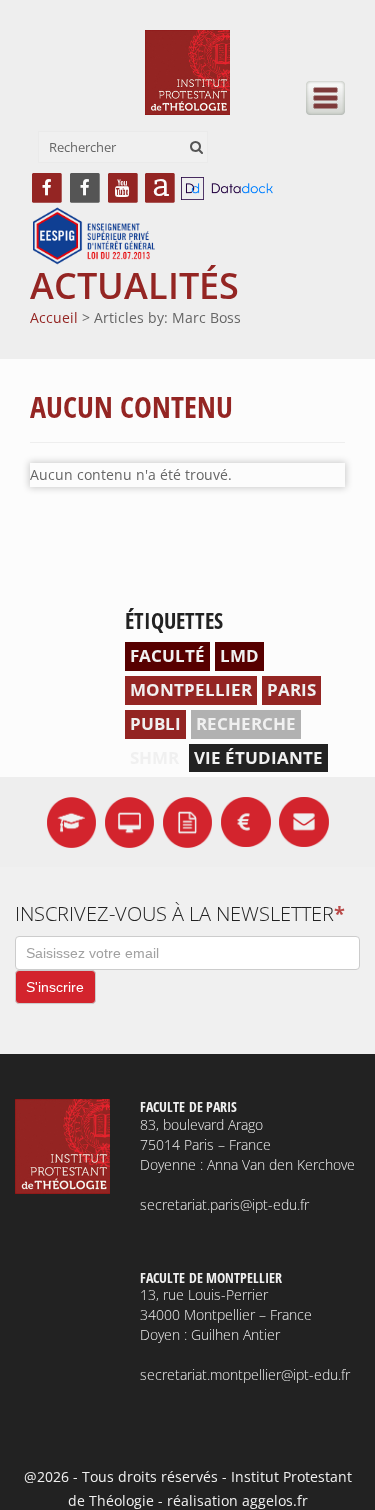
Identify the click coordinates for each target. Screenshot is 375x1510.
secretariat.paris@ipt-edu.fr (224, 1204)
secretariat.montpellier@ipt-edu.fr (245, 1374)
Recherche (246, 723)
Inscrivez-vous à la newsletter (180, 913)
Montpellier (191, 689)
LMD (239, 655)
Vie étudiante (258, 757)
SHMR (154, 757)
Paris (291, 689)
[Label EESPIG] (94, 237)
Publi (155, 723)
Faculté (167, 655)
